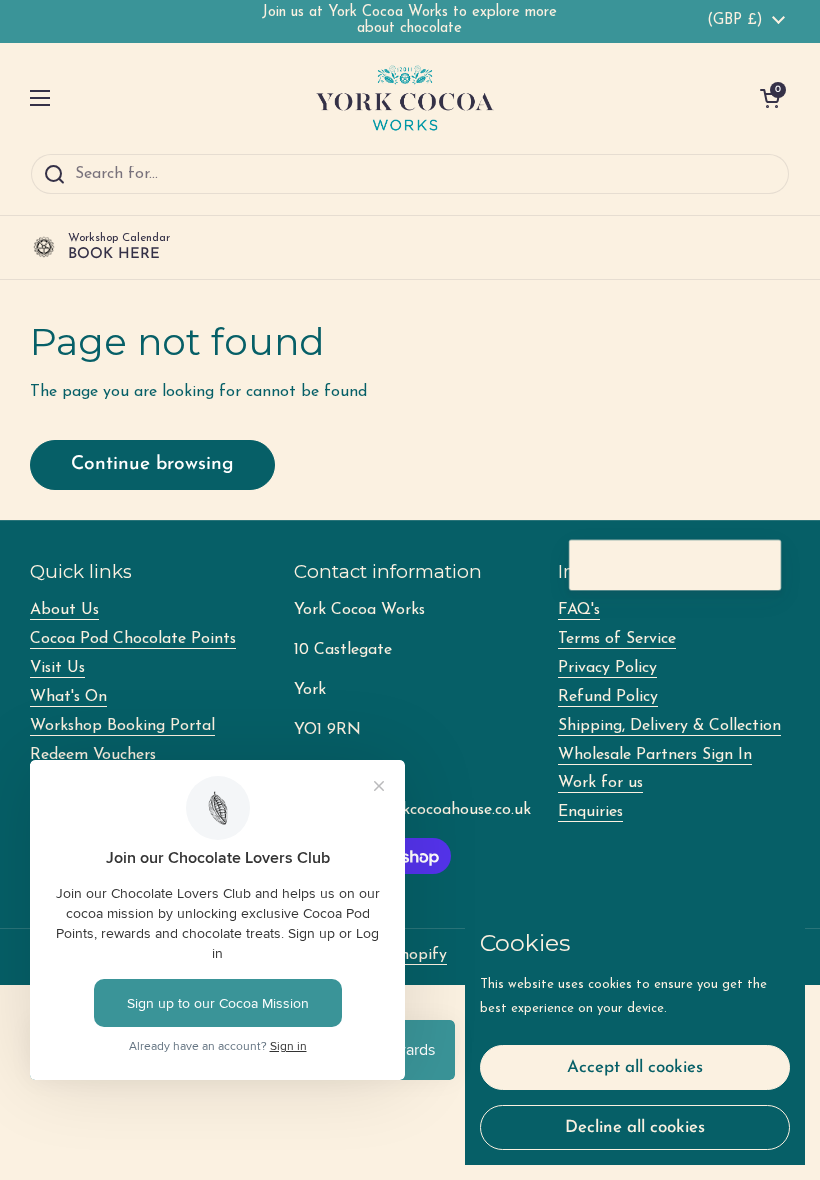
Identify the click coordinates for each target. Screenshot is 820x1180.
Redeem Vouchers (93, 755)
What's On (68, 697)
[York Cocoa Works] (405, 98)
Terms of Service (617, 639)
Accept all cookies (635, 1067)
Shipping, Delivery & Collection (669, 726)
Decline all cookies (635, 1127)
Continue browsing (152, 464)
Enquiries (590, 812)
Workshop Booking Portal (122, 726)
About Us (64, 610)
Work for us (600, 783)
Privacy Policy (607, 668)
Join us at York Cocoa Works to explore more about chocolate (409, 20)
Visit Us (57, 668)
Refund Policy (608, 697)
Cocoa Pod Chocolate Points (133, 639)
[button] (770, 98)
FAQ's (579, 610)
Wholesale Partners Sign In (655, 755)
